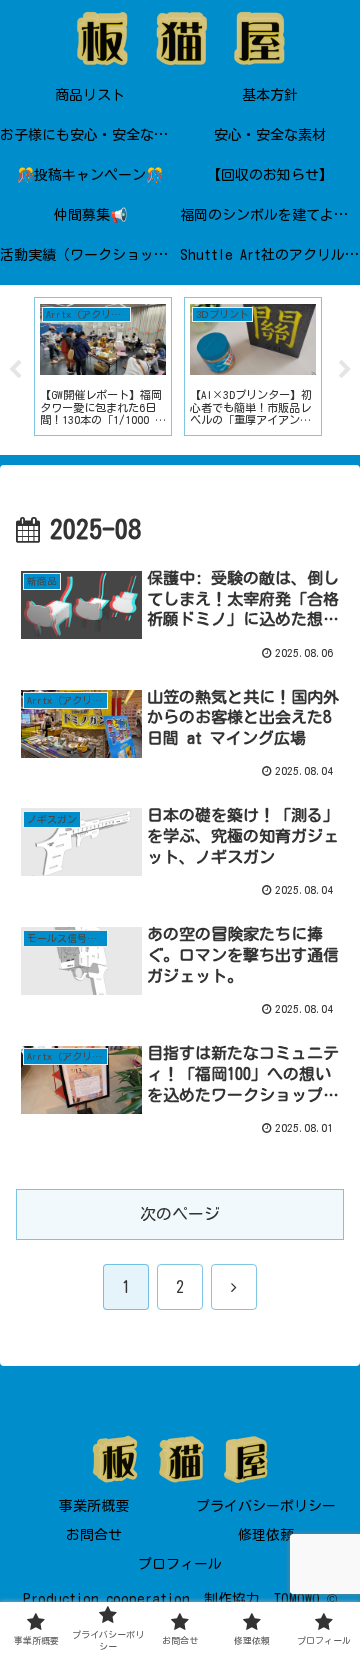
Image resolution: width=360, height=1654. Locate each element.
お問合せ (94, 1535)
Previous (15, 370)
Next (345, 370)
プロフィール (180, 1564)
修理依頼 (266, 1535)
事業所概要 (94, 1506)
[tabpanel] (103, 366)
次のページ (180, 1214)
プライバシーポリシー (266, 1506)
